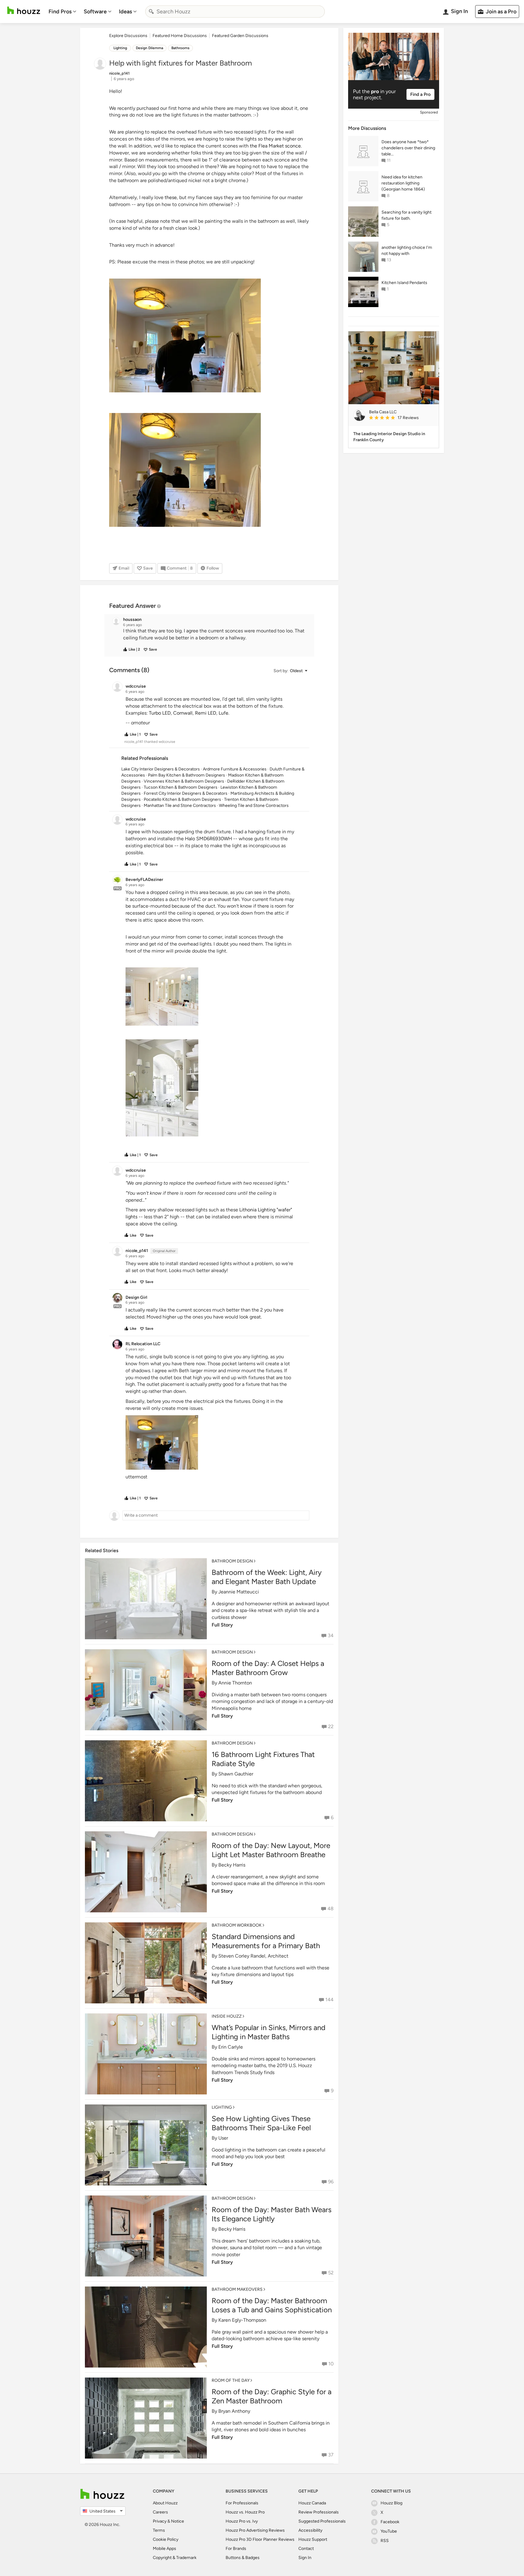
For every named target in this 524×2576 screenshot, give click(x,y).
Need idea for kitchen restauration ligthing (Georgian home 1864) (403, 183)
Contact (306, 2549)
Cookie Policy (166, 2539)
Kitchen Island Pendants (404, 283)
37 (331, 2455)
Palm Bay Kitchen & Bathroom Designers (186, 775)
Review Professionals (319, 2512)
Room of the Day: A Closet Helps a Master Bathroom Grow (268, 1668)
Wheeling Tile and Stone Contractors (254, 806)
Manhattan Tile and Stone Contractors (180, 806)
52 (331, 2273)
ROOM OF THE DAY (231, 2380)
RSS (385, 2541)
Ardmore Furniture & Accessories (235, 769)
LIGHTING (222, 2107)
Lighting (120, 48)
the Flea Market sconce (275, 146)
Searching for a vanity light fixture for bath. (406, 215)
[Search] (151, 12)
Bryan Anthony (234, 2411)
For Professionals (242, 2503)
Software (95, 12)
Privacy (160, 2521)
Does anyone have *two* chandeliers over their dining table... (408, 148)
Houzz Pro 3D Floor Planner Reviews (260, 2539)
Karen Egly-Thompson (242, 2320)
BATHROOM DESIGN (232, 1561)
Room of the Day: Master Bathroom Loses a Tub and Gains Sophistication (272, 2305)
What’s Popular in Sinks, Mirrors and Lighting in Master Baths (269, 2032)
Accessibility (310, 2530)
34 (331, 1635)
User (223, 2138)
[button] (215, 635)
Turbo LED (160, 713)
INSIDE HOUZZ (227, 2016)
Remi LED (206, 713)
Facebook (390, 2522)
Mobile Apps (165, 2549)
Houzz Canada (312, 2503)
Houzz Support (313, 2539)
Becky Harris (232, 1865)
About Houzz (165, 2503)
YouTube (389, 2531)
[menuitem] (62, 12)
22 (331, 1726)
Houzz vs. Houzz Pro (245, 2512)
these (171, 197)
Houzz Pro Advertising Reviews (255, 2530)
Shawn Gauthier (236, 1774)
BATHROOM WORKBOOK (237, 1925)
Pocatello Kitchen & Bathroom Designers (182, 799)
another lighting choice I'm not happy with (407, 250)
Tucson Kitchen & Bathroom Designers (181, 787)
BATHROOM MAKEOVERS (237, 2289)
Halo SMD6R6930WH (208, 839)
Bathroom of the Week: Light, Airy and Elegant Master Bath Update (267, 1577)
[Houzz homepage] (24, 10)
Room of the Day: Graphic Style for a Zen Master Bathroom (272, 2396)
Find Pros (60, 12)
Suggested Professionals (322, 2521)
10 (331, 2364)
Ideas (125, 12)
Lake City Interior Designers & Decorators (161, 769)
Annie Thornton (235, 1683)
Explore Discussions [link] (128, 36)
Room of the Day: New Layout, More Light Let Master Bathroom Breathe (271, 1850)
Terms (159, 2530)
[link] (401, 418)
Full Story (222, 1625)
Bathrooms (180, 48)
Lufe (223, 713)
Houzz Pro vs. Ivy (242, 2521)
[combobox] (235, 12)
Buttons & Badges (243, 2558)
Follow (213, 568)
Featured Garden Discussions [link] (240, 36)
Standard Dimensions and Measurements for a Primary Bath (266, 1941)
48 (331, 1909)
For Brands (236, 2549)
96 (331, 2182)
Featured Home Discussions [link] (180, 36)
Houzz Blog (391, 2503)
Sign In (305, 2558)
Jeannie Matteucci (239, 1592)
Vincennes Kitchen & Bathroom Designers (184, 781)
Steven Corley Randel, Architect (253, 1956)
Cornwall (183, 713)
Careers (160, 2512)
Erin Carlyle (231, 2047)
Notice (178, 2521)
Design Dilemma (149, 48)
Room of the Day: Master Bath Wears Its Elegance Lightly (272, 2214)
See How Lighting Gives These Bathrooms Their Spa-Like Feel (261, 2123)
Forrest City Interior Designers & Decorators (186, 793)
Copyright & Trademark (175, 2558)
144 (329, 2000)
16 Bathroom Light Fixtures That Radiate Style (263, 1759)
